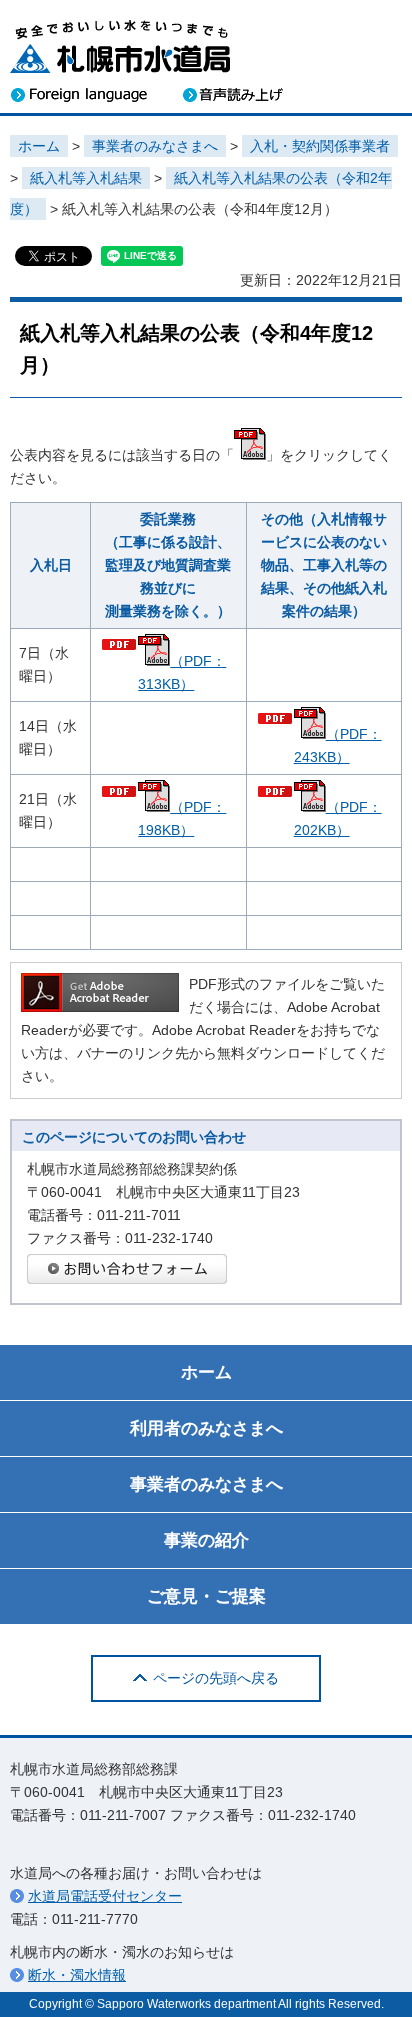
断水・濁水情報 (77, 1975)
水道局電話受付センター (105, 1896)
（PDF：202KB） (338, 818)
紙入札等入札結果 (86, 178)
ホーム (39, 146)
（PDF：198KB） (182, 818)
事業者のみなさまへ (155, 146)
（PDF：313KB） (182, 672)
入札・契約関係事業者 (320, 146)
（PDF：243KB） (338, 745)
